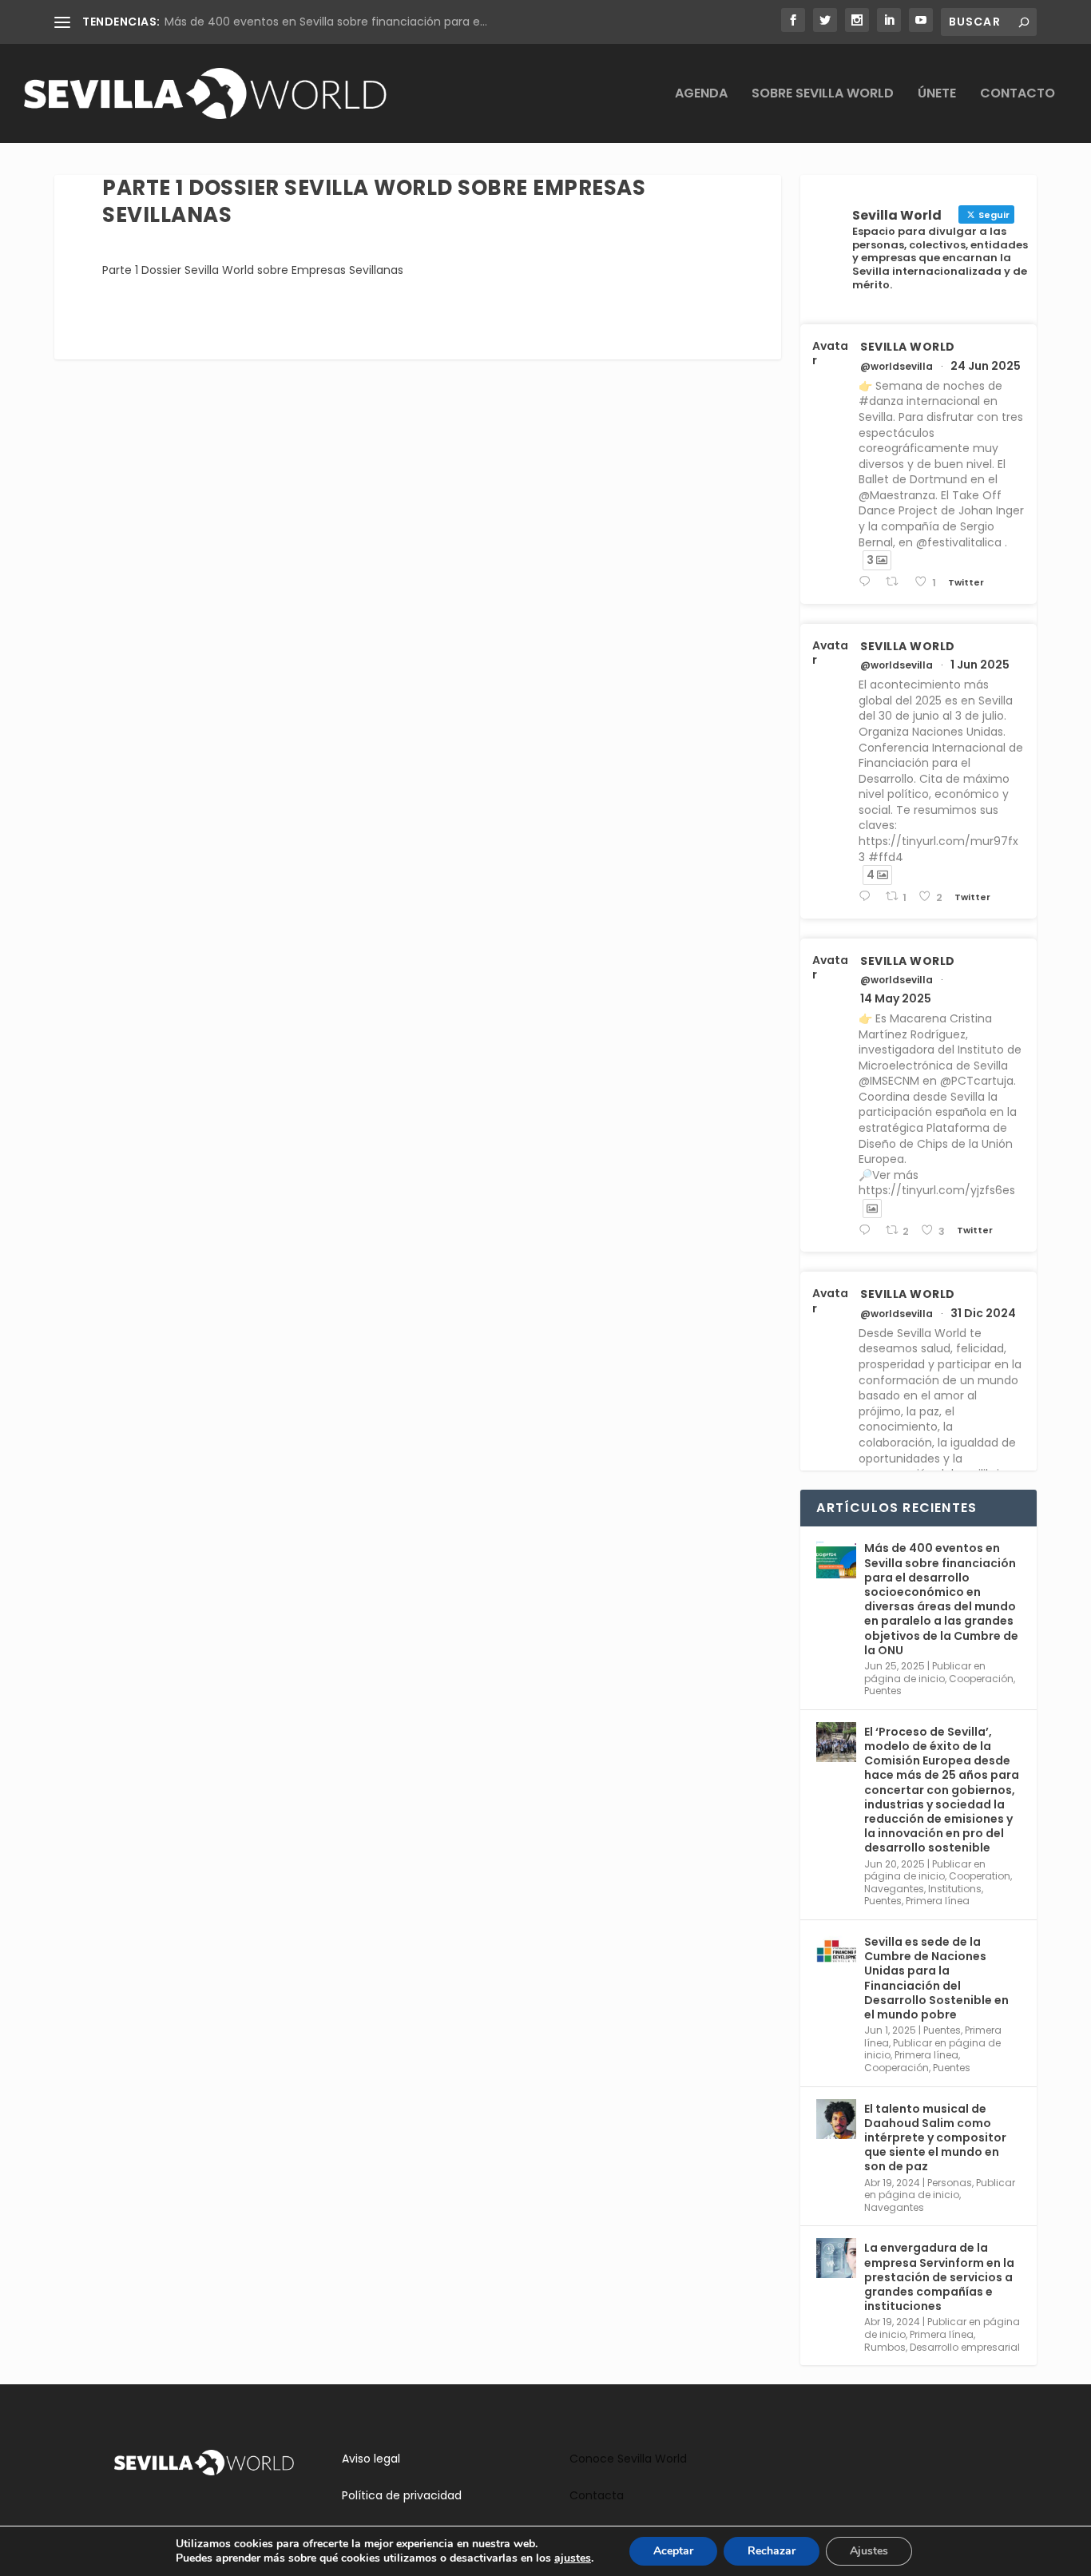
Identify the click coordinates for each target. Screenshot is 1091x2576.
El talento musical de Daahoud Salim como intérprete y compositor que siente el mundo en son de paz (935, 2138)
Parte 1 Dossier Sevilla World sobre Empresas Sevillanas (253, 270)
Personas (950, 2183)
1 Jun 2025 (980, 665)
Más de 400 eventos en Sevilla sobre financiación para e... (326, 22)
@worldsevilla (897, 367)
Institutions (955, 1889)
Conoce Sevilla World (628, 2459)
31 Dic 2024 (983, 1313)
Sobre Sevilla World (823, 95)
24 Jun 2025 (986, 366)
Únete (937, 95)
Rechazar (772, 2551)
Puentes (883, 1691)
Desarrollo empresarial (965, 2347)
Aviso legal (371, 2459)
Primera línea (938, 1901)
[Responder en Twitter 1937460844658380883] (868, 582)
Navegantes (894, 1889)
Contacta (597, 2495)
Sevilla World (908, 347)
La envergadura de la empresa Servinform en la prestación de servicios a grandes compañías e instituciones (939, 2277)
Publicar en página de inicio (925, 1672)
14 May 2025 (896, 998)
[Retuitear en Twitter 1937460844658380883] (896, 582)
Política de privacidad (402, 2495)
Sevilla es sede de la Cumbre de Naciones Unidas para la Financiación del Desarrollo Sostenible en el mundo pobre (936, 1978)
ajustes (573, 2558)
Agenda (701, 95)
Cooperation (980, 1876)
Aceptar (673, 2551)
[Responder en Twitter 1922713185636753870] (868, 1230)
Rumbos (885, 2347)
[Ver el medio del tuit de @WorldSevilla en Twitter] (872, 1209)
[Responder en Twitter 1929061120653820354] (868, 897)
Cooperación (981, 1679)
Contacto (1018, 95)
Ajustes (869, 2551)
